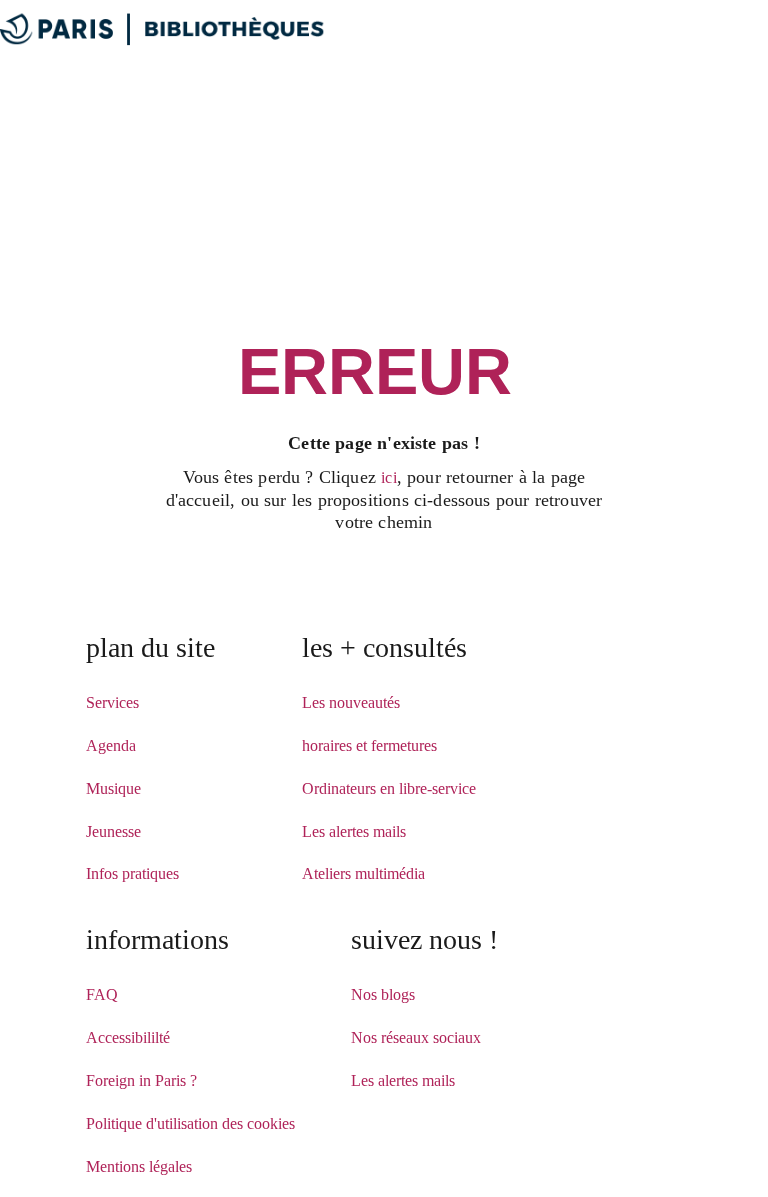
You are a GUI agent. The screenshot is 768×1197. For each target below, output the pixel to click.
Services (112, 702)
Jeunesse (113, 831)
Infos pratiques (132, 873)
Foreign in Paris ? (141, 1080)
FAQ (102, 994)
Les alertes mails (354, 831)
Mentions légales (139, 1166)
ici (389, 477)
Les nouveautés (351, 702)
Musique (113, 788)
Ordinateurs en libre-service (389, 788)
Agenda (111, 745)
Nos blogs (383, 994)
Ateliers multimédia (363, 873)
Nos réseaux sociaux (416, 1037)
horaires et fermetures (369, 745)
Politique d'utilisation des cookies (190, 1123)
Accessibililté (128, 1037)
